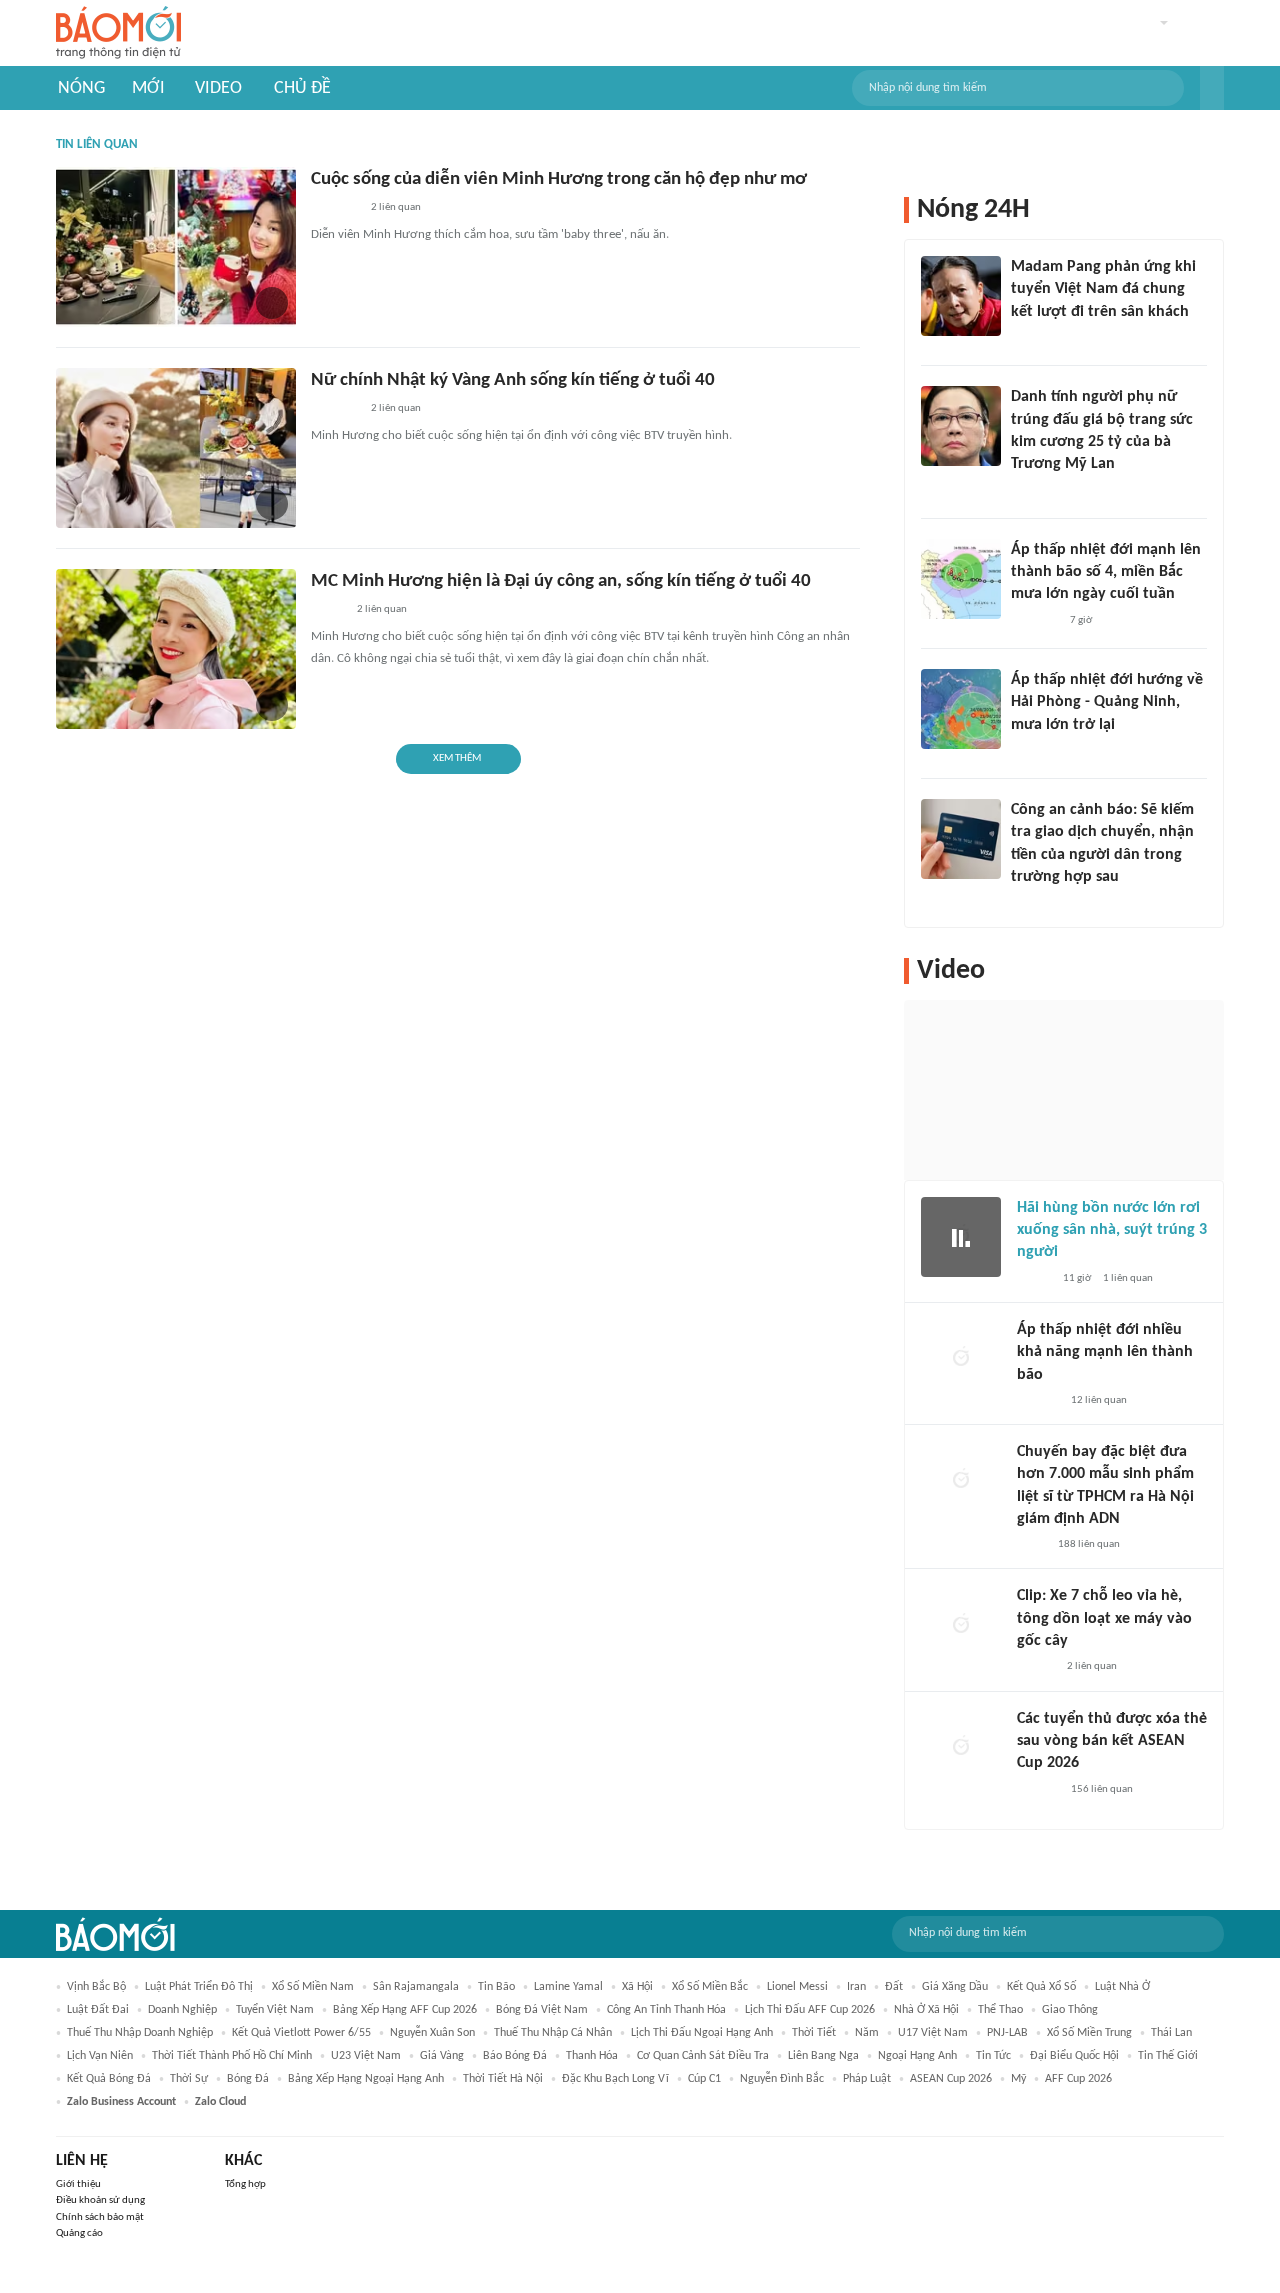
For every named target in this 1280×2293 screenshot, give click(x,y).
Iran (856, 1987)
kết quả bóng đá (109, 2079)
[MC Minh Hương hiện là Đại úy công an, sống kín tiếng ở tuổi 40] (176, 649)
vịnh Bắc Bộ (96, 1987)
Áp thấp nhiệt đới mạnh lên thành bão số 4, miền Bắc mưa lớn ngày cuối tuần (1106, 572)
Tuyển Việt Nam (275, 2010)
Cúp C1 (704, 2079)
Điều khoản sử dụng (100, 2200)
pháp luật (867, 2079)
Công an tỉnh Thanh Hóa (666, 2010)
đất (894, 1987)
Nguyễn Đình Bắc (782, 2079)
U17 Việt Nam (933, 2033)
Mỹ (1018, 2079)
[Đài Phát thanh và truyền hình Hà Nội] (1038, 1401)
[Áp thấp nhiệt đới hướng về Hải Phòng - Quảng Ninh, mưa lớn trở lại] (961, 709)
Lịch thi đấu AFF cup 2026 (810, 2010)
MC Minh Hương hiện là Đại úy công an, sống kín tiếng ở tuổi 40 (561, 581)
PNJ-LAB (1007, 2033)
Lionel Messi (797, 1987)
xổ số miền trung (1089, 2033)
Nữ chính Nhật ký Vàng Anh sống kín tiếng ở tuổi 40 (513, 380)
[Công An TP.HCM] (1031, 1545)
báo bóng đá (515, 2056)
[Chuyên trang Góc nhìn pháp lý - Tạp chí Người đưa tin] (1024, 904)
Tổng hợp (245, 2184)
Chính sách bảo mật (100, 2217)
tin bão (496, 1987)
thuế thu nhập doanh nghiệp (140, 2033)
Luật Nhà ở (1122, 1987)
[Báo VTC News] (1034, 621)
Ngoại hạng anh (917, 2056)
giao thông (1070, 2010)
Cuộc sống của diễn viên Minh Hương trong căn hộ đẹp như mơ (559, 179)
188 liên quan (1089, 1544)
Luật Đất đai (98, 2010)
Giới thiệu (78, 2184)
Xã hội (637, 1987)
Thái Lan (1171, 2033)
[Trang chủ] (118, 33)
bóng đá (248, 2079)
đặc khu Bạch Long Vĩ (615, 2079)
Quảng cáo (79, 2233)
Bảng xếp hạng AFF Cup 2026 (405, 2010)
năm (867, 2033)
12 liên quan (1099, 1400)
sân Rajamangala (416, 1987)
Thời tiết (814, 2033)
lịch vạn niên (100, 2056)
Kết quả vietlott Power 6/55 (301, 2033)
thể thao (1000, 2010)
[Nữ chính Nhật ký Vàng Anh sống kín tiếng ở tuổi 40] (176, 448)
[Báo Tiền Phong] (1030, 751)
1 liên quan (1128, 1278)
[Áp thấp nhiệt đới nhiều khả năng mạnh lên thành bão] (961, 1359)
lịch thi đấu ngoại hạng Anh (702, 2033)
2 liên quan (396, 207)
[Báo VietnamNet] (328, 611)
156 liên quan (1102, 1789)
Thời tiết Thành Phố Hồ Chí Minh (232, 2056)
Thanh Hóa (592, 2056)
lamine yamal (568, 1987)
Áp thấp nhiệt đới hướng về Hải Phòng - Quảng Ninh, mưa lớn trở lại (1107, 702)
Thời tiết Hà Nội (503, 2079)
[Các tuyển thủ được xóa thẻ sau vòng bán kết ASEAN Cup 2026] (961, 1748)
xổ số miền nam (313, 1987)
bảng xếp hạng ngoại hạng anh (366, 2079)
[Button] (1212, 88)
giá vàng (442, 2056)
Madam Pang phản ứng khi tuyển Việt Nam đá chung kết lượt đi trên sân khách (1103, 289)
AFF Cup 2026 (1078, 2079)
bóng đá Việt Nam (542, 2010)
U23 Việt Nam (366, 2056)
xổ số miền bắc (710, 1987)
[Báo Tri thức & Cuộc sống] (335, 209)
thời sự (189, 2079)
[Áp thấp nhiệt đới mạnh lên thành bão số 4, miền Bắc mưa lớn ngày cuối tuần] (961, 579)
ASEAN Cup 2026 (951, 2079)
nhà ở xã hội (926, 2010)
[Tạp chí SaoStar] (1031, 338)
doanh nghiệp (182, 2010)
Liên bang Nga (823, 2056)
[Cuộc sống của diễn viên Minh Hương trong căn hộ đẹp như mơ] (176, 247)
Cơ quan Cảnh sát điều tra (703, 2056)
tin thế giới (1168, 2056)
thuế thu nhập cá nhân (553, 2033)
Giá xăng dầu (955, 1987)
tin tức (993, 2056)
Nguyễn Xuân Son (432, 2033)
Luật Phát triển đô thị (199, 1987)
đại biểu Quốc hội (1074, 2056)
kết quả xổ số (1041, 1987)
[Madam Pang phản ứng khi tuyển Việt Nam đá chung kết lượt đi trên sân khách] (961, 296)
